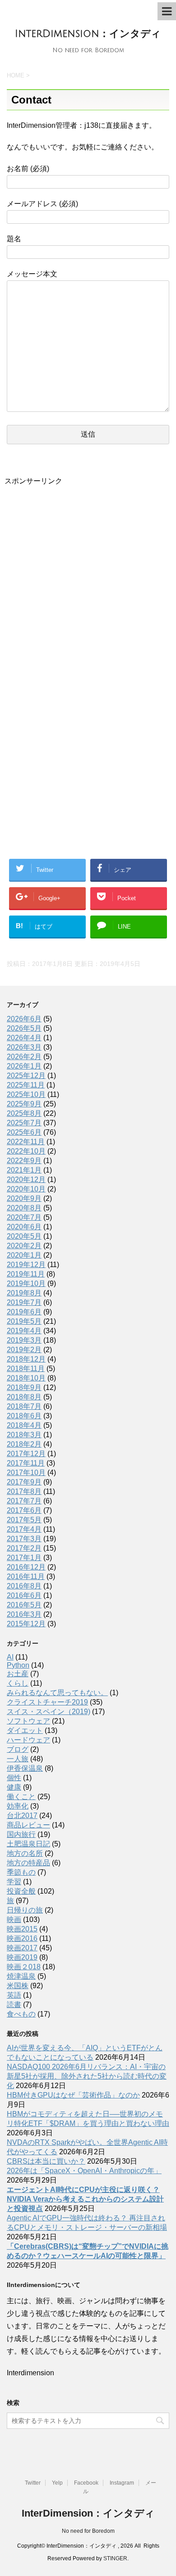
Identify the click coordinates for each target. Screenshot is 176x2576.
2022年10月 (26, 1151)
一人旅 (18, 1759)
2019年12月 (26, 1265)
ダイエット (25, 1730)
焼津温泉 (21, 1976)
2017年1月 (24, 1558)
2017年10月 (26, 1473)
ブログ (18, 1749)
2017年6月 (24, 1510)
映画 (14, 1920)
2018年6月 (24, 1416)
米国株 (18, 1986)
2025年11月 (26, 1085)
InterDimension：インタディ (88, 34)
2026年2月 (24, 1057)
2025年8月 (24, 1113)
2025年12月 (26, 1076)
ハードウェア (28, 1740)
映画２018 (24, 1967)
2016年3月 (24, 1614)
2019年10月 (26, 1283)
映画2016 (22, 1938)
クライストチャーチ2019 (47, 1702)
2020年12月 (26, 1180)
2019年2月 (24, 1350)
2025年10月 (26, 1094)
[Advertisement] (88, 584)
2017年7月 (24, 1501)
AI (10, 1657)
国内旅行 (21, 1834)
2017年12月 (26, 1454)
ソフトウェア (28, 1721)
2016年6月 (24, 1595)
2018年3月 (24, 1435)
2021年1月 (24, 1170)
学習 (14, 1882)
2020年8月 (24, 1208)
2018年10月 (26, 1378)
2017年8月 (24, 1491)
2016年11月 (26, 1577)
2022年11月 (26, 1142)
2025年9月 (24, 1104)
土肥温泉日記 (28, 1844)
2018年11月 (26, 1369)
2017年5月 (24, 1520)
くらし (18, 1683)
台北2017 (22, 1816)
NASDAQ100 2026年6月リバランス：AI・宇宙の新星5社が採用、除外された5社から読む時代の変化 (87, 2076)
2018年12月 (26, 1359)
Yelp (57, 2483)
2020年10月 (26, 1189)
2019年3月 (24, 1340)
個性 (14, 1778)
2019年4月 (24, 1331)
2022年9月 (24, 1161)
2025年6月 (24, 1132)
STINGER (115, 2558)
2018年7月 (24, 1406)
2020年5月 (24, 1236)
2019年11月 (26, 1274)
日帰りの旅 (25, 1910)
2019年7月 (24, 1302)
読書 (14, 2005)
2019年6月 (24, 1312)
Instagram (122, 2483)
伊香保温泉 (25, 1768)
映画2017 (22, 1948)
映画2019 (22, 1957)
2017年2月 (24, 1548)
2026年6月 (24, 1019)
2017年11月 (26, 1463)
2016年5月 (24, 1605)
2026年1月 (24, 1066)
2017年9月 (24, 1482)
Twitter (33, 2483)
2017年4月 (24, 1529)
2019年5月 (24, 1321)
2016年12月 (26, 1567)
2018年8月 (24, 1397)
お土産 (18, 1674)
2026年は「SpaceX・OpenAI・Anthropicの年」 (84, 2171)
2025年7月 (24, 1123)
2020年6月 (24, 1227)
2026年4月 (24, 1038)
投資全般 (21, 1891)
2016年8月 (24, 1586)
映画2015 (22, 1929)
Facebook (86, 2483)
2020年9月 (24, 1198)
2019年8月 (24, 1293)
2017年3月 (24, 1539)
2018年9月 (24, 1387)
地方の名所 (25, 1853)
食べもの (21, 2014)
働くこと (21, 1797)
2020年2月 (24, 1246)
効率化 (18, 1806)
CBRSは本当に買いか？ (46, 2161)
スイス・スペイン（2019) (49, 1712)
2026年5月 (24, 1028)
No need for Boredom (88, 2531)
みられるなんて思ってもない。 (57, 1693)
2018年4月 (24, 1425)
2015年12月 (26, 1624)
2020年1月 (24, 1255)
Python (18, 1665)
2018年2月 (24, 1444)
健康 (14, 1787)
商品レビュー (28, 1825)
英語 (14, 1995)
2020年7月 (24, 1217)
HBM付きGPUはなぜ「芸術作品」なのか (73, 2095)
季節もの (21, 1872)
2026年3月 (24, 1047)
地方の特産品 (28, 1863)
